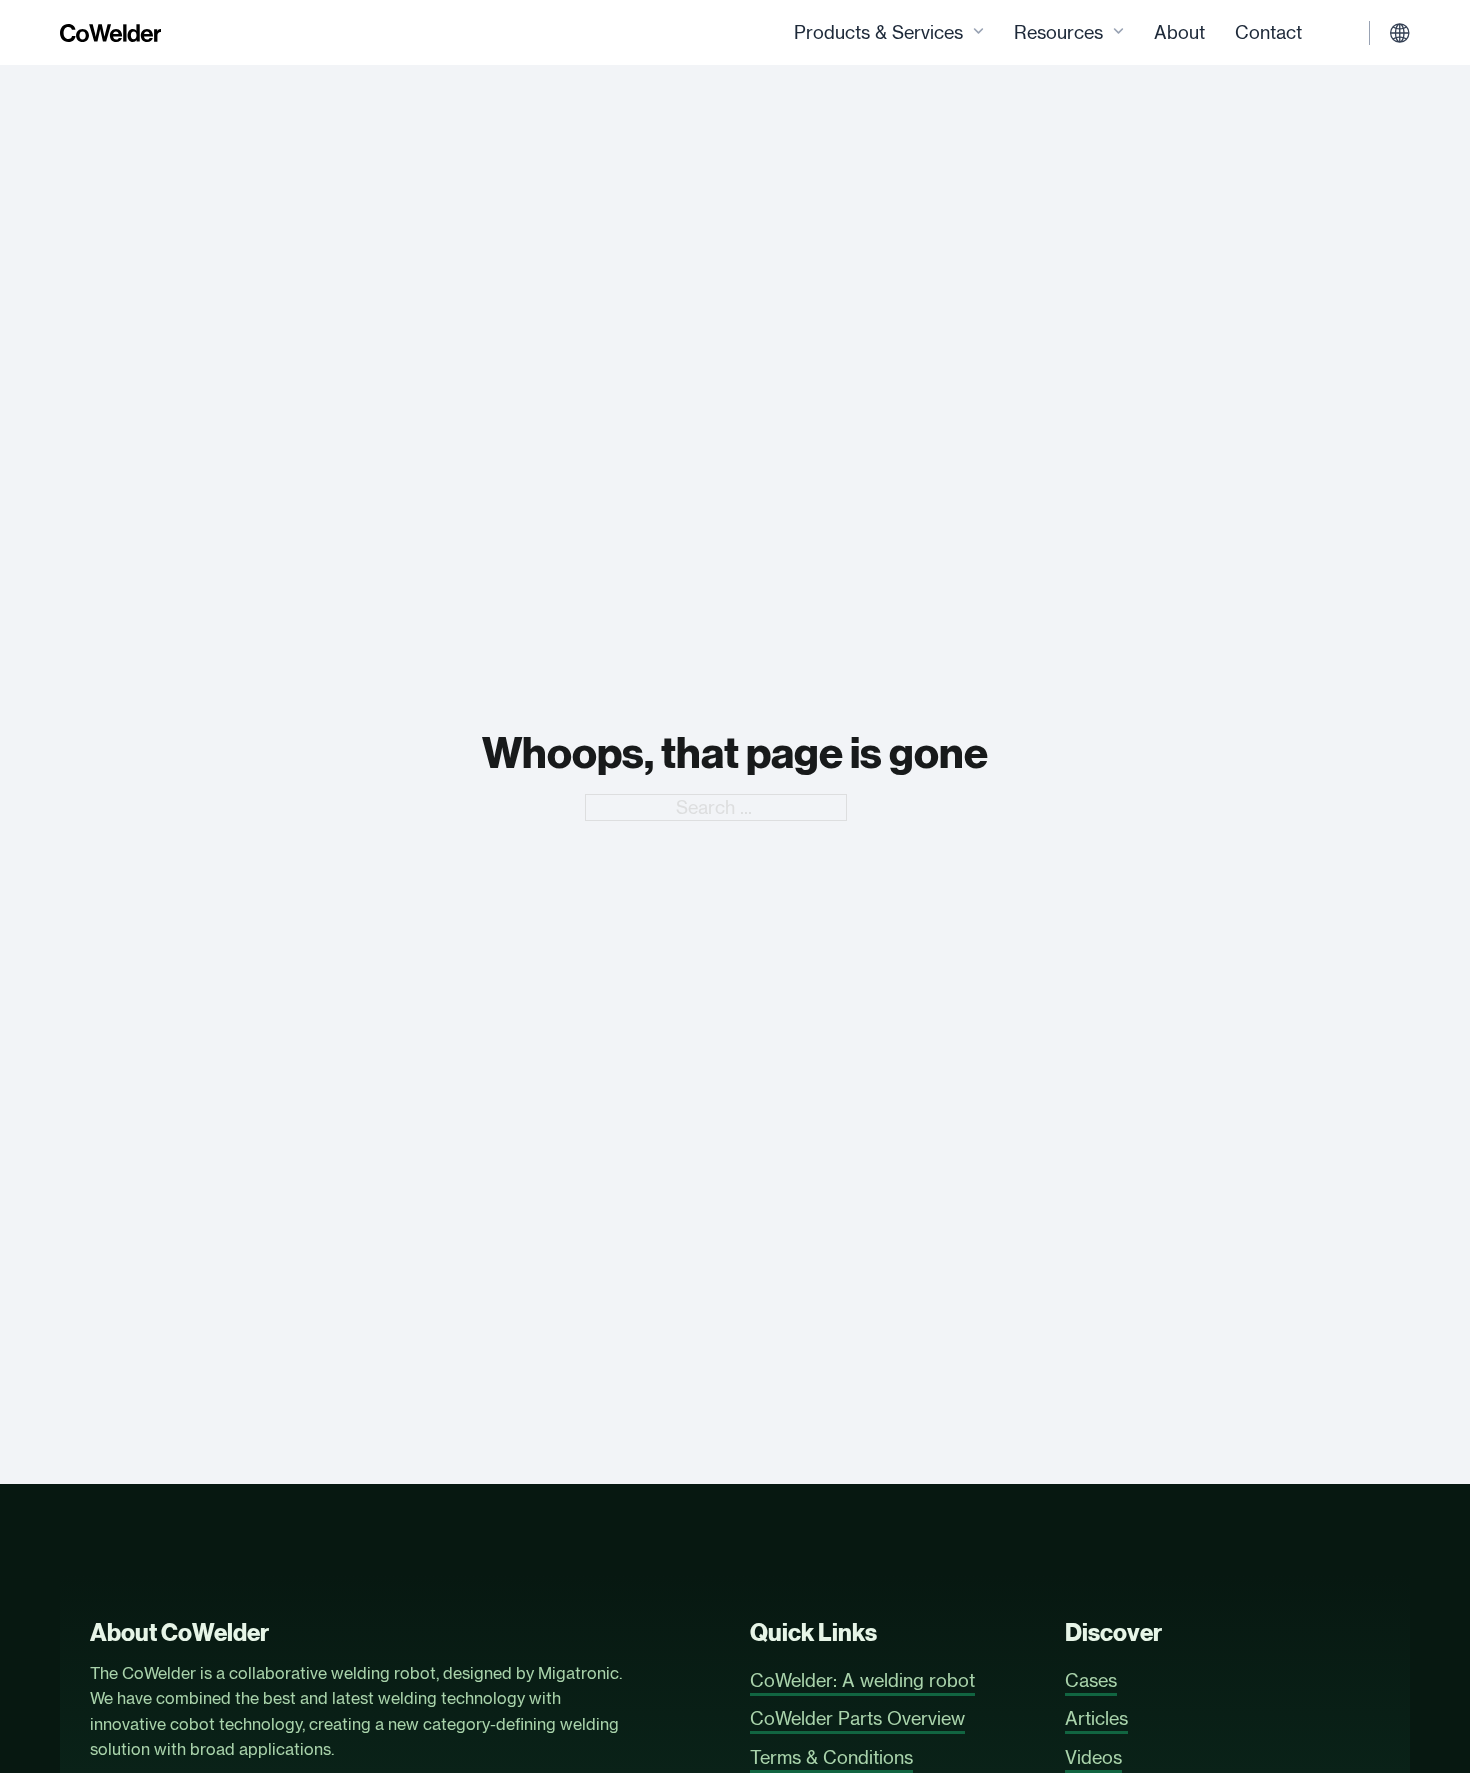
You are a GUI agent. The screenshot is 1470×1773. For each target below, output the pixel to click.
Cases (1091, 1680)
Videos (1093, 1757)
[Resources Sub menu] (1118, 32)
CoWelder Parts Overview (857, 1718)
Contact (1268, 32)
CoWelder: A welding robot (862, 1680)
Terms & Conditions (831, 1757)
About (1179, 32)
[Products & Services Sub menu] (978, 32)
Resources (1058, 32)
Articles (1096, 1718)
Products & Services (878, 32)
